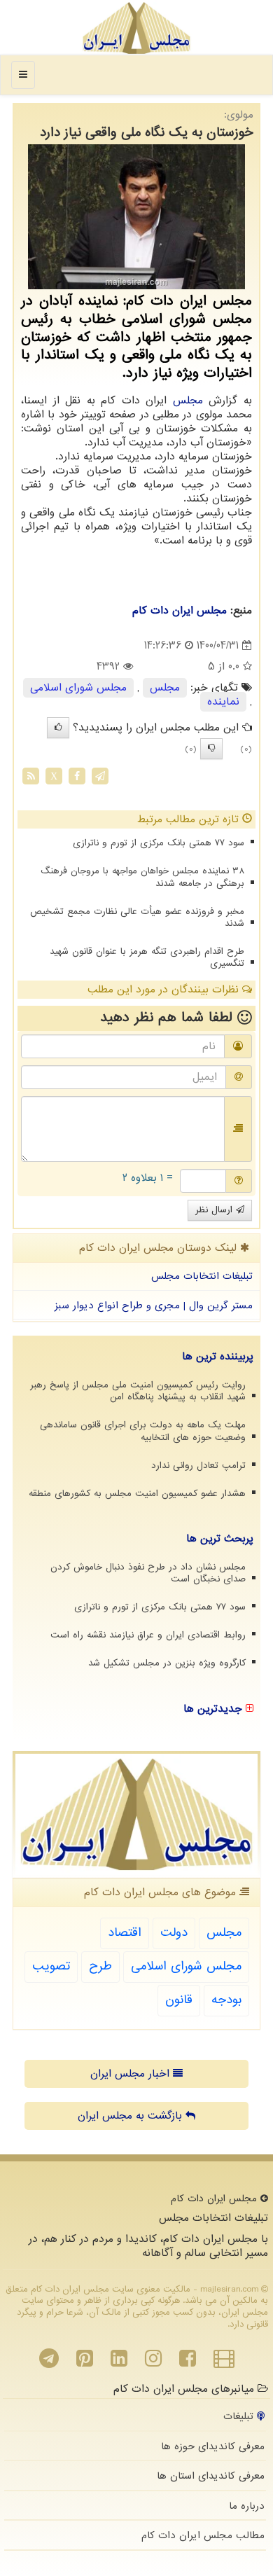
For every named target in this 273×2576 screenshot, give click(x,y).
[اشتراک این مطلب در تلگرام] (100, 776)
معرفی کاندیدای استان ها (211, 2476)
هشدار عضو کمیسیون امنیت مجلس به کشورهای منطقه (137, 1494)
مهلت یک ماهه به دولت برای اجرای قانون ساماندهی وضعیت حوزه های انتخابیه (143, 1431)
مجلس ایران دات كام (180, 611)
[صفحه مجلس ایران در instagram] (153, 2362)
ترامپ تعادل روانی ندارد (198, 1466)
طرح (100, 1966)
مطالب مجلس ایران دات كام (203, 2535)
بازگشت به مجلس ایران (132, 2116)
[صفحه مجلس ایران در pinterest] (85, 2362)
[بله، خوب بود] (58, 728)
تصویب (51, 1966)
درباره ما (247, 2506)
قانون (179, 2000)
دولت (174, 1933)
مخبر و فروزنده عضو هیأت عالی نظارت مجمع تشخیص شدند (137, 917)
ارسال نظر (216, 1210)
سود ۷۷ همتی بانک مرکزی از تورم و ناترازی (159, 843)
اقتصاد (125, 1933)
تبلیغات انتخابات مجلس (202, 1276)
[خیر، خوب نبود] (211, 749)
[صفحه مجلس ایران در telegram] (49, 2362)
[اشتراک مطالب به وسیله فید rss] (31, 776)
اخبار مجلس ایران (132, 2074)
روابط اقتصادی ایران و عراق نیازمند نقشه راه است (148, 1635)
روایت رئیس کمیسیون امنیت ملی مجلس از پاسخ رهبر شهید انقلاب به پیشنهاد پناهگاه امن (138, 1391)
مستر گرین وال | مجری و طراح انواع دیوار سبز (154, 1306)
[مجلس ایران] (136, 28)
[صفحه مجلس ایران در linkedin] (119, 2362)
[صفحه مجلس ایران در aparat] (224, 2362)
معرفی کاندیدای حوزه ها (213, 2446)
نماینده (223, 702)
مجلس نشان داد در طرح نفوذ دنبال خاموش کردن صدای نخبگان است (148, 1573)
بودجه (226, 2000)
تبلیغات (240, 2416)
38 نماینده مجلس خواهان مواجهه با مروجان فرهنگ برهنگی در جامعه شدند (142, 877)
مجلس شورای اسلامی (78, 688)
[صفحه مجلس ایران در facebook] (188, 2362)
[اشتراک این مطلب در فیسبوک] (77, 776)
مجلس (188, 401)
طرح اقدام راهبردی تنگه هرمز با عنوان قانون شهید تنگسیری (147, 957)
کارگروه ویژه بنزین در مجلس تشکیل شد (167, 1663)
